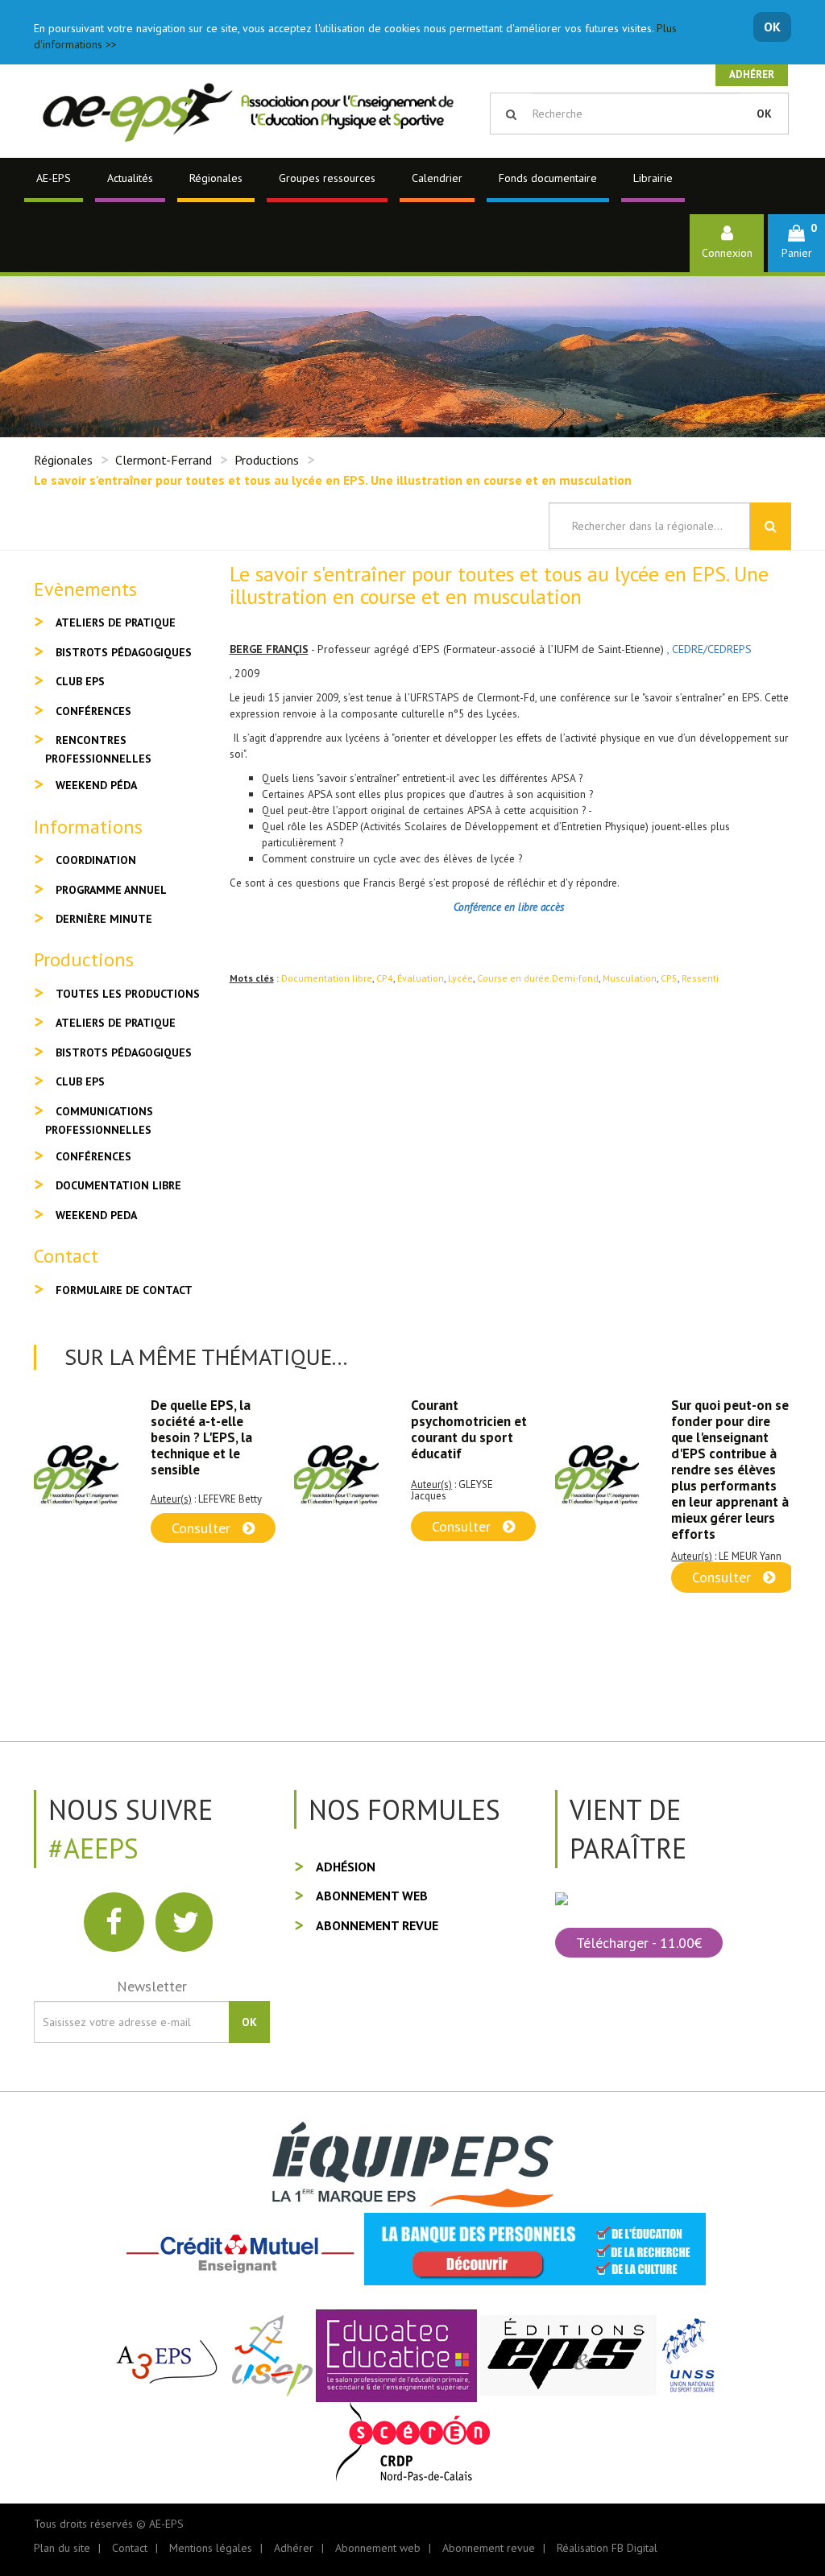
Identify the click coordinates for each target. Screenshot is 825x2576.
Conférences (93, 711)
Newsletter (152, 1986)
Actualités (130, 178)
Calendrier (437, 178)
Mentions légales (211, 2548)
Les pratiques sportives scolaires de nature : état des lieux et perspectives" (731, 1437)
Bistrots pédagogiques (124, 652)
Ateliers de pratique (116, 622)
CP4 (385, 978)
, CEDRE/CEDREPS (709, 649)
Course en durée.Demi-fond (538, 978)
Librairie (653, 178)
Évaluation (421, 978)
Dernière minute (104, 919)
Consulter (203, 1526)
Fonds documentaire (548, 178)
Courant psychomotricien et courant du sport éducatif (209, 1429)
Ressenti (700, 978)
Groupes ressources (327, 178)
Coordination (96, 860)
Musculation (630, 978)
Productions (267, 460)
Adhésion (346, 1867)
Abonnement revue (377, 1925)
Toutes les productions (128, 994)
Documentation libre (327, 978)
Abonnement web (372, 1896)
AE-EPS (54, 178)
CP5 (669, 978)
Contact (130, 2548)
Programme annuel (111, 890)
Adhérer (752, 74)
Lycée (460, 978)
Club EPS (80, 681)
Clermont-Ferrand (164, 460)
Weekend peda (96, 1215)
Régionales (216, 178)
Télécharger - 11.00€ (639, 1943)
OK (772, 27)
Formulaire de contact (124, 1290)
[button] (796, 243)
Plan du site (62, 2548)
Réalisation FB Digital (607, 2548)
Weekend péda (96, 785)
